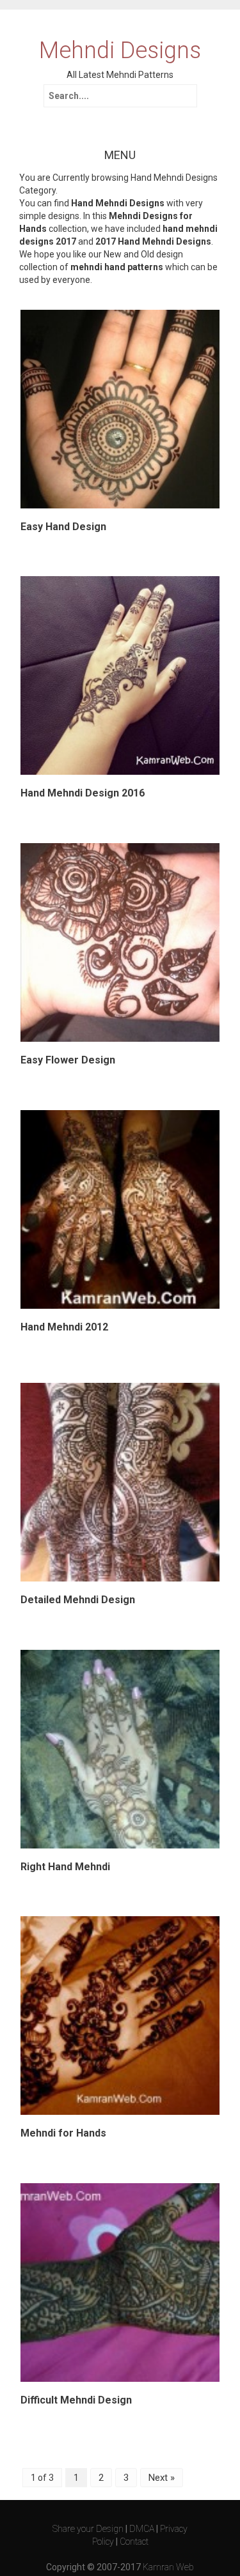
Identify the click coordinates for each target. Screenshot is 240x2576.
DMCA (142, 2529)
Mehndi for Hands (63, 2133)
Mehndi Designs (120, 51)
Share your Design (88, 2529)
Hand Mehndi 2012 (64, 1327)
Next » (162, 2478)
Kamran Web (168, 2567)
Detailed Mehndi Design (78, 1600)
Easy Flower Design (68, 1060)
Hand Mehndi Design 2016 (83, 793)
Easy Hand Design (63, 527)
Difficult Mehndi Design (76, 2400)
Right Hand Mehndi (65, 1867)
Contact (134, 2542)
